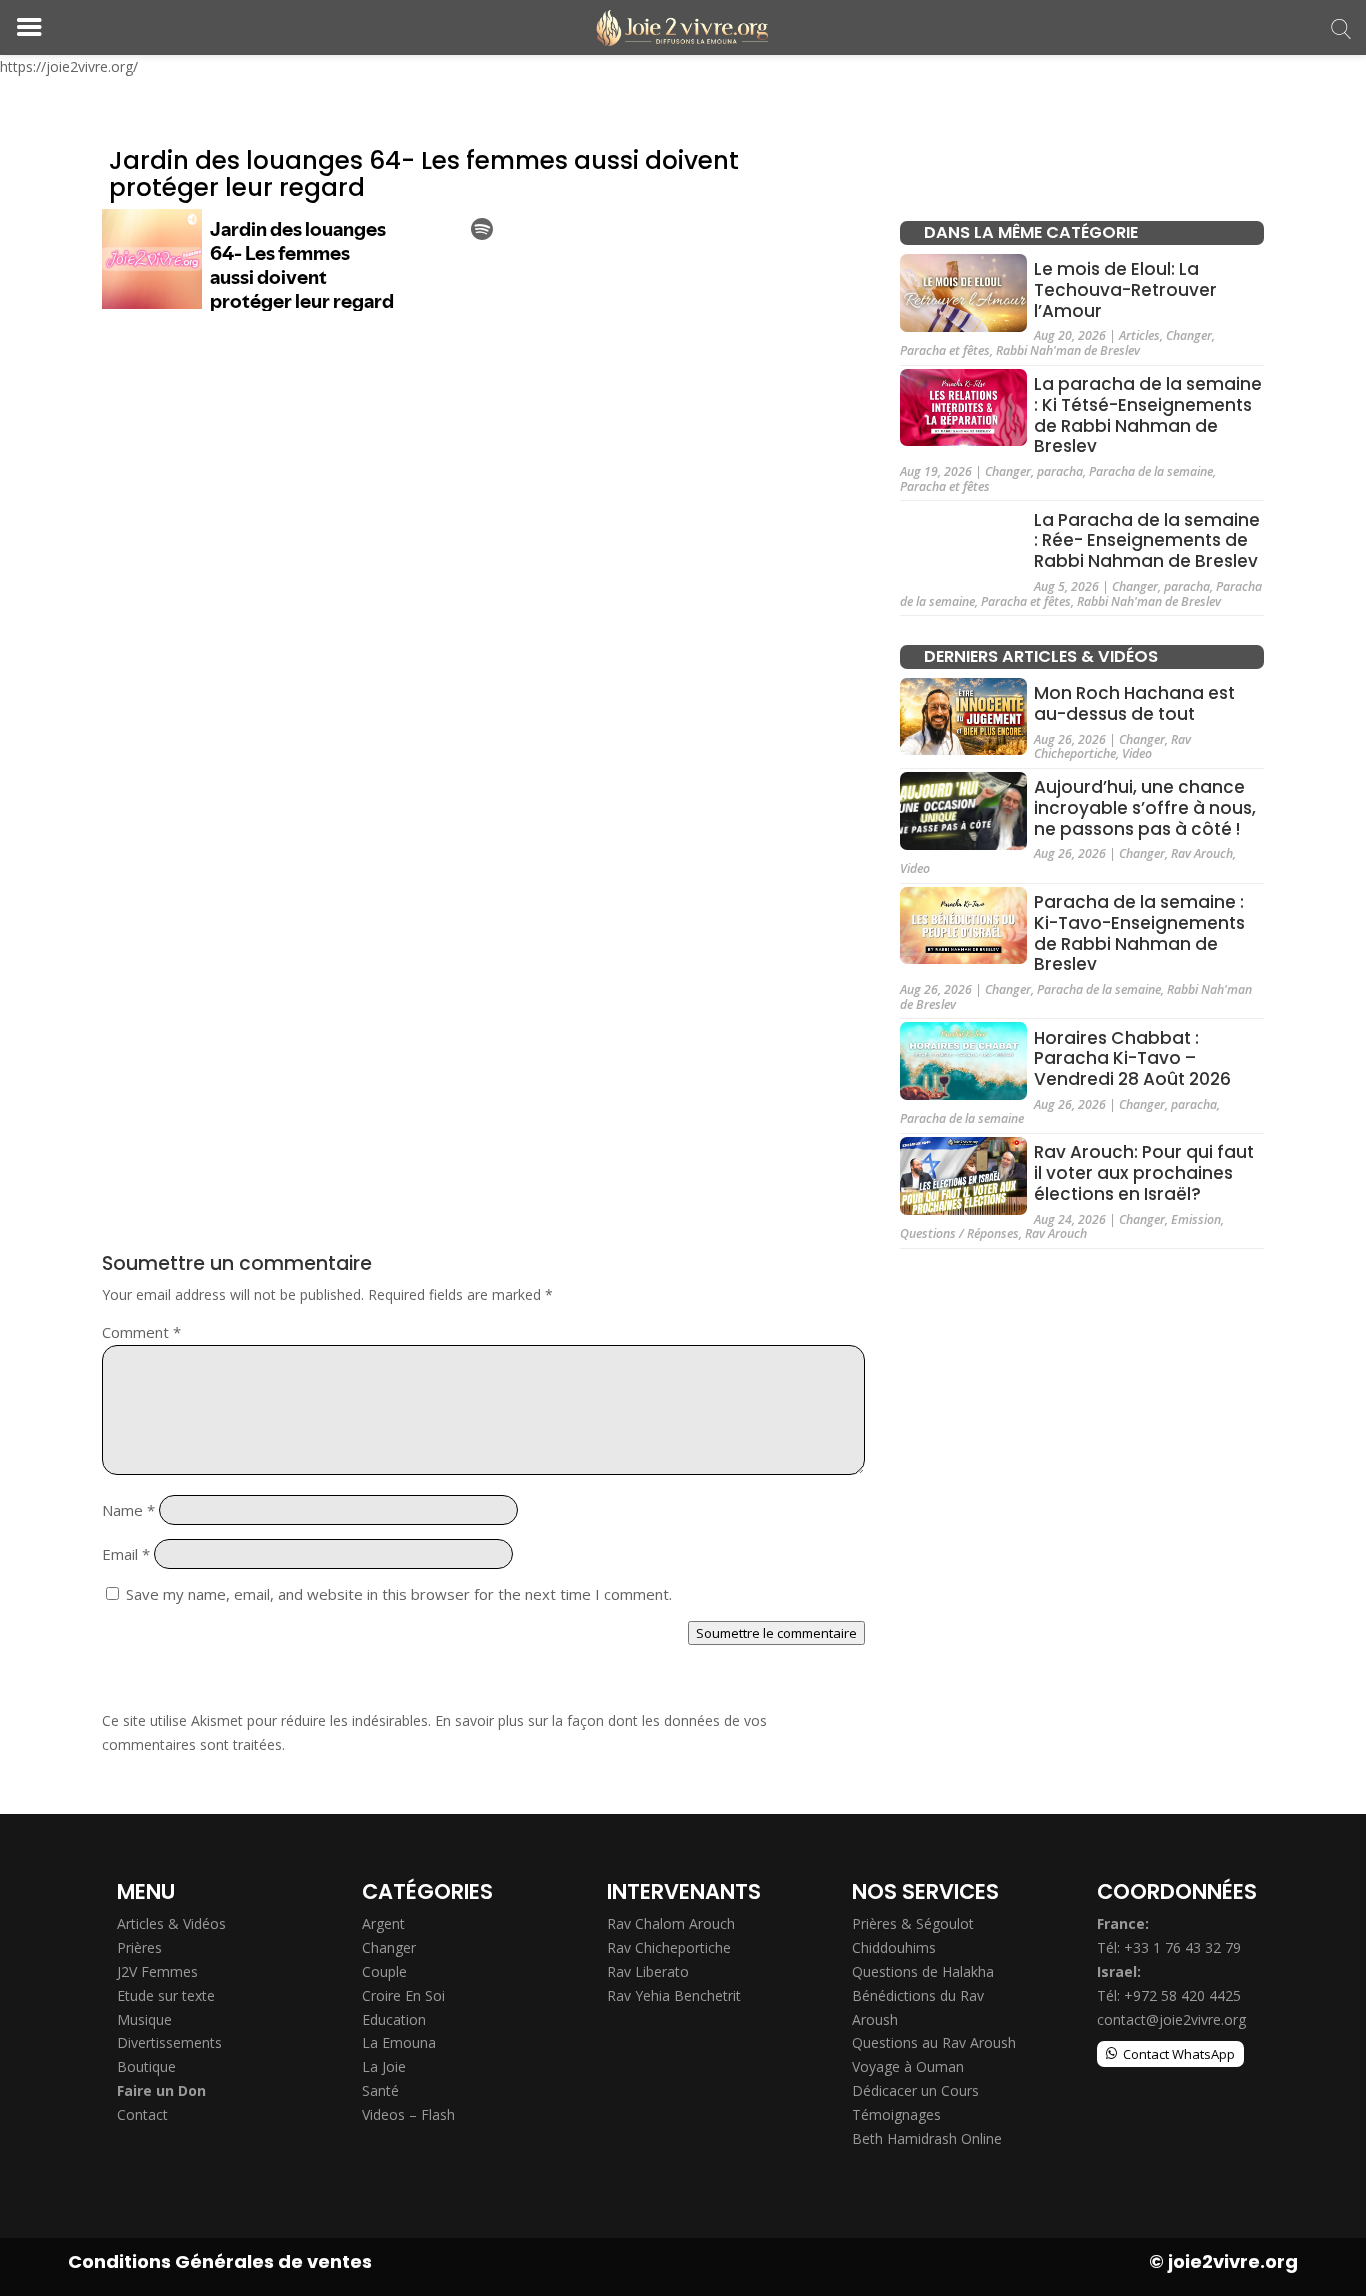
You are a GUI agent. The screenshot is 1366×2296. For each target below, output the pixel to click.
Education (394, 2019)
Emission (1196, 1219)
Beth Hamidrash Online (927, 2138)
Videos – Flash (408, 2114)
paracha (1060, 471)
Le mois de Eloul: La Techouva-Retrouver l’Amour (1125, 290)
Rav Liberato (648, 1971)
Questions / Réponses (959, 1233)
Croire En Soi (403, 1995)
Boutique (146, 2066)
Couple (384, 1971)
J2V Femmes (157, 1971)
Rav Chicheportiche (1112, 747)
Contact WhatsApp (1179, 2054)
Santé (380, 2090)
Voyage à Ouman (908, 2066)
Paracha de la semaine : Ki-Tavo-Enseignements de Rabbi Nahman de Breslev (1139, 933)
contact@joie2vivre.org (1171, 2019)
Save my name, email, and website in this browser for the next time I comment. (399, 1594)
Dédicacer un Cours (915, 2090)
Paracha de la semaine (1151, 471)
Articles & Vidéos (171, 1923)
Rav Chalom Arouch (671, 1923)
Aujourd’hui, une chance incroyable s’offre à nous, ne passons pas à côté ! (1145, 808)
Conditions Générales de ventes (220, 2261)
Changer (1189, 335)
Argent (383, 1923)
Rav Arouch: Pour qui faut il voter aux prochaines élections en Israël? (1144, 1173)
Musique (144, 2019)
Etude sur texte (166, 1995)
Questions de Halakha (923, 1971)
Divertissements (169, 2042)
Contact (142, 2114)
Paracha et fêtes (945, 350)
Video (1137, 753)
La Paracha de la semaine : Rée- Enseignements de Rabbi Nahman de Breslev (1147, 540)
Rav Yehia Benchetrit (674, 1995)
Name (128, 1510)
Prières (139, 1947)
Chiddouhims (894, 1947)
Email (126, 1554)
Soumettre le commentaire (776, 1633)
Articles (1139, 335)
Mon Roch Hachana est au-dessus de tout (1134, 703)
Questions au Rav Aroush (934, 2042)
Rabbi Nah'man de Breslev (1068, 350)
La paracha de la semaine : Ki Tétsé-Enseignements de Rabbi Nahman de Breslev (1148, 415)
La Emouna (399, 2042)
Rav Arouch (1202, 853)
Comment (141, 1332)
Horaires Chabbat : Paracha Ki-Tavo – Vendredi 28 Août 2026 (1132, 1058)
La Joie (384, 2066)
